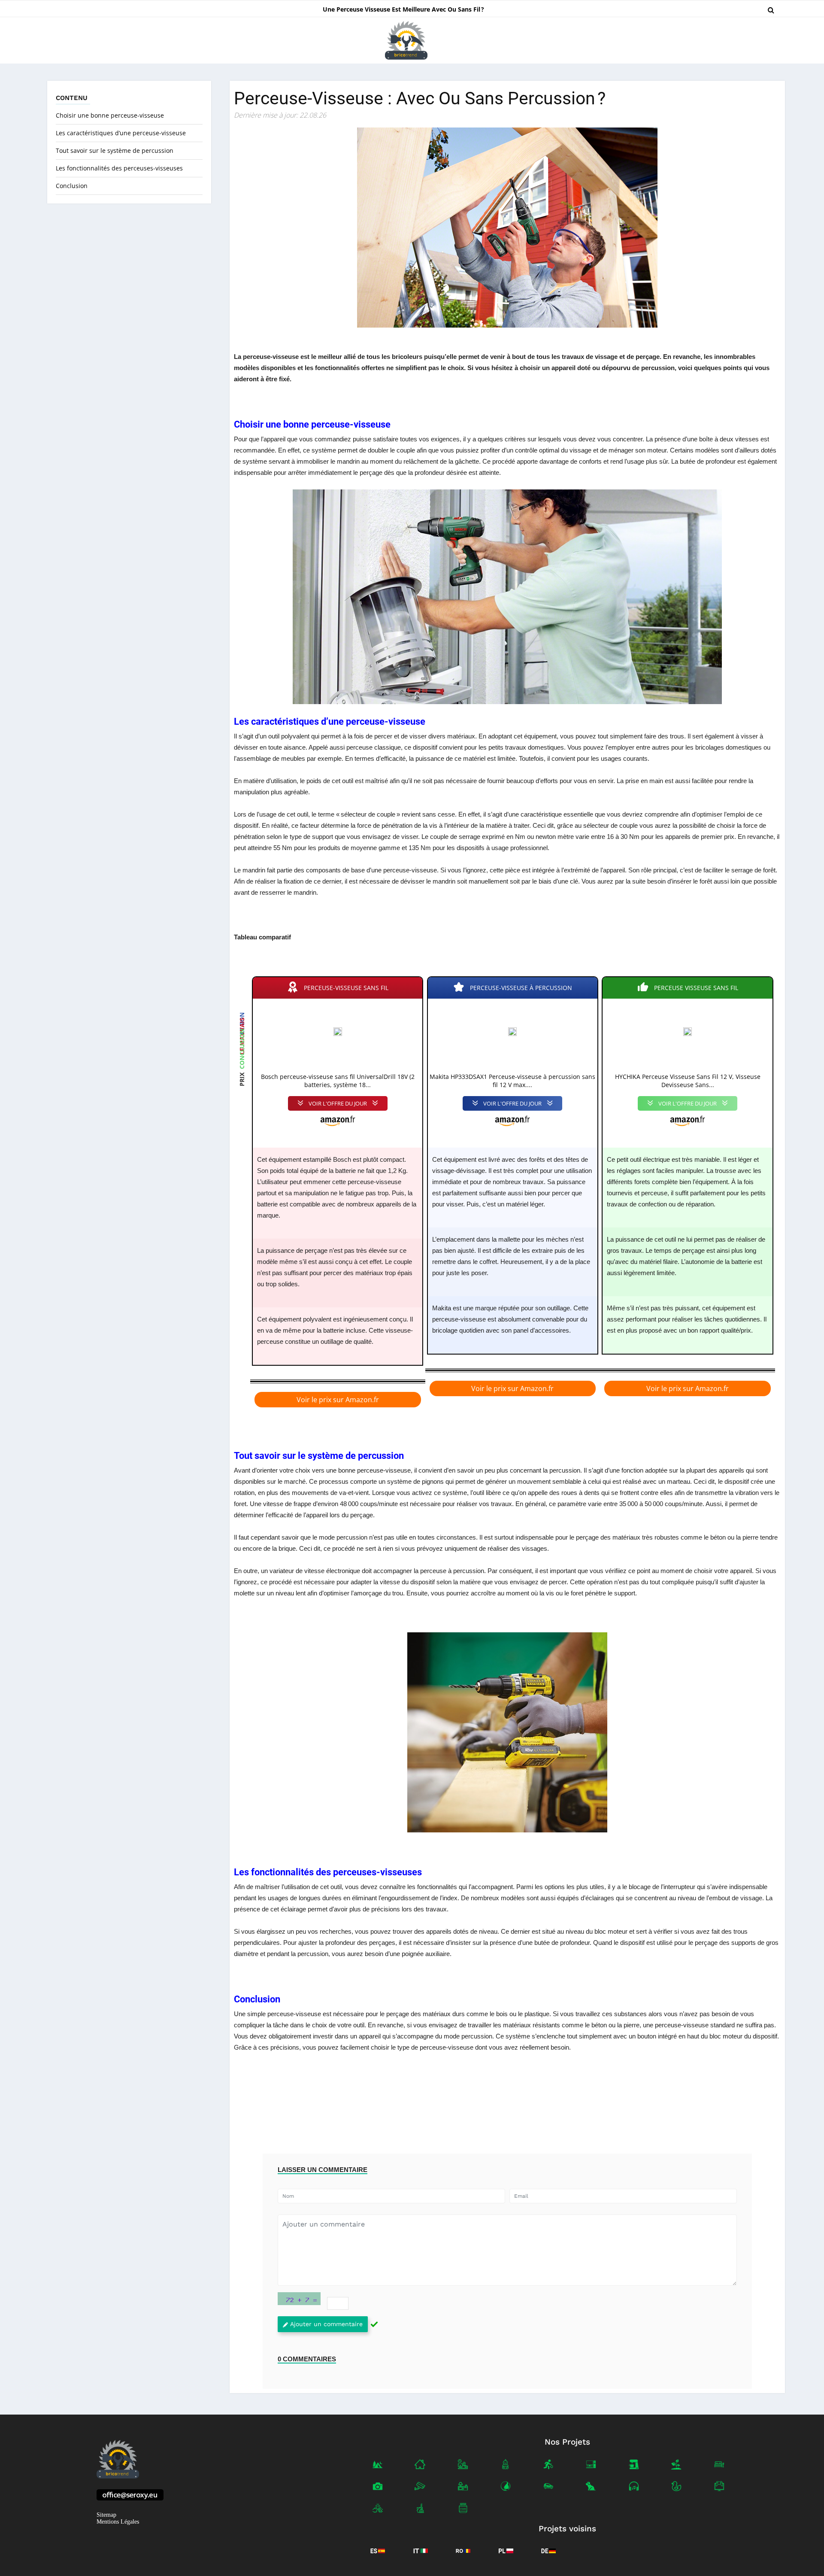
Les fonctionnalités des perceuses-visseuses (119, 168)
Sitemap (106, 2515)
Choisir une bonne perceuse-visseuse (110, 115)
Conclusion (72, 186)
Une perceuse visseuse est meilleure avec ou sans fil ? (403, 9)
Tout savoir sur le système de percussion (115, 150)
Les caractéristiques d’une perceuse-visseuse (121, 133)
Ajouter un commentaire (326, 2324)
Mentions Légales (118, 2522)
